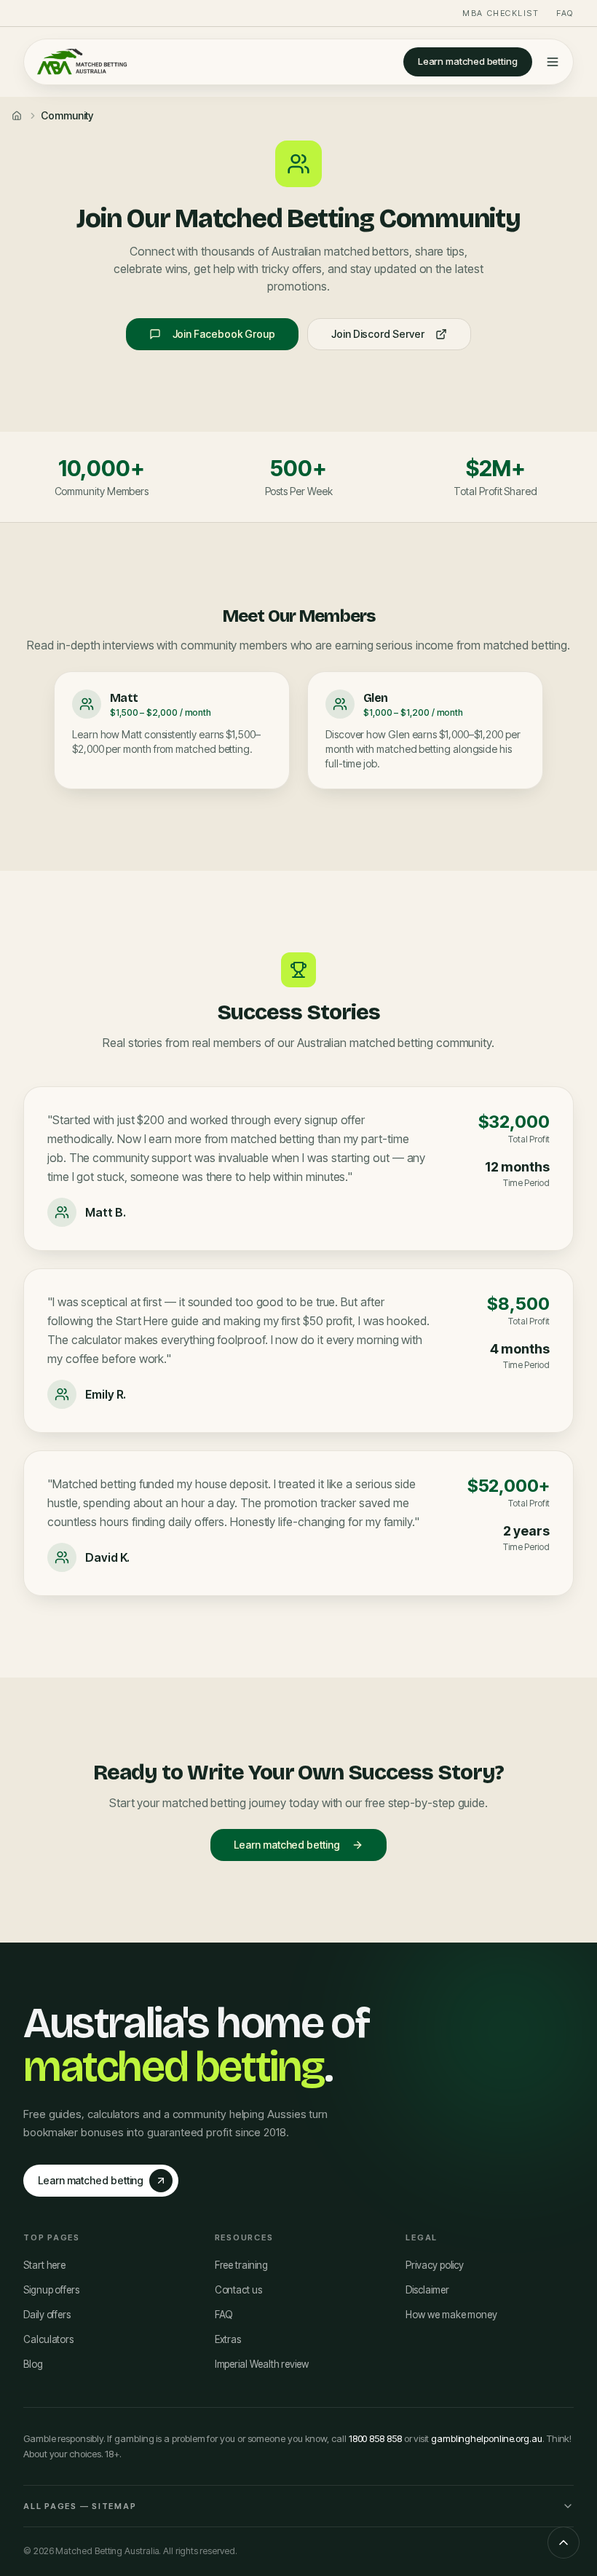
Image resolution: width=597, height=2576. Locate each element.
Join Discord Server (377, 334)
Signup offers (51, 2290)
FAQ (565, 13)
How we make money (451, 2315)
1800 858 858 (375, 2438)
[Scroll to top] (564, 2543)
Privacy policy (435, 2265)
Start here (44, 2265)
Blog (33, 2364)
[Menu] (553, 62)
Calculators (48, 2339)
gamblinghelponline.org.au (487, 2438)
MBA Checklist (501, 13)
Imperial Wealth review (262, 2364)
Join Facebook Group (224, 334)
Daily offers (47, 2315)
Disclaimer (427, 2290)
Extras (228, 2339)
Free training (241, 2265)
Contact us (238, 2290)
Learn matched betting (468, 61)
